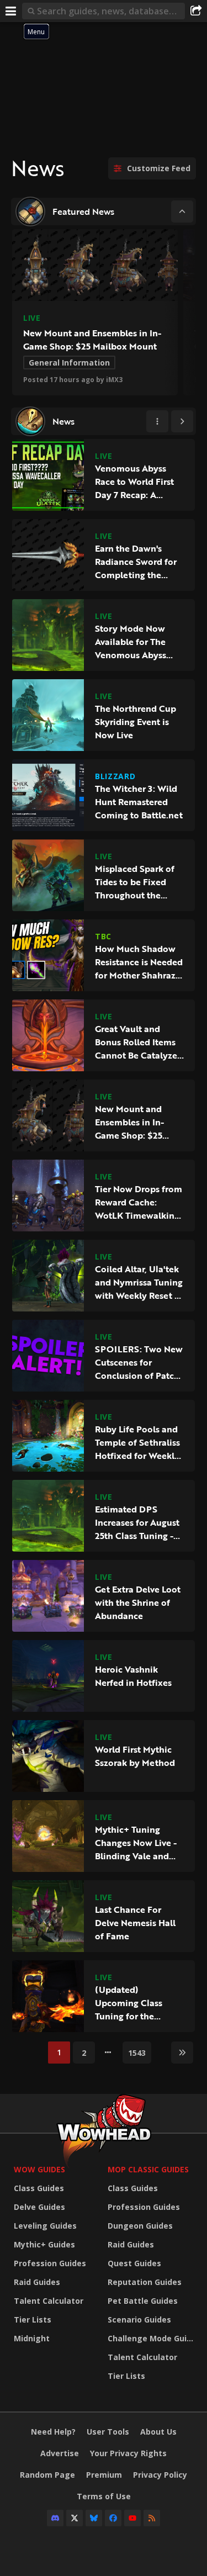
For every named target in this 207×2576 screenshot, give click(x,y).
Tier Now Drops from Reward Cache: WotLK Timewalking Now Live (139, 1202)
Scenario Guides (139, 2320)
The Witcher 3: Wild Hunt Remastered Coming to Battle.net (139, 802)
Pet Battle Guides (143, 2301)
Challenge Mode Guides (152, 2338)
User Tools (108, 2432)
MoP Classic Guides (148, 2169)
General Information (69, 363)
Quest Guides (134, 2263)
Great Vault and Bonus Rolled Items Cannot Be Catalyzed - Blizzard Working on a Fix (139, 1042)
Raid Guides (37, 2282)
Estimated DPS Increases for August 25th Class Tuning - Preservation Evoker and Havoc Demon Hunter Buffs (137, 1522)
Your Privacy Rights (128, 2453)
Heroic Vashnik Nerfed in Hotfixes (133, 1676)
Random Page (47, 2475)
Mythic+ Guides (44, 2244)
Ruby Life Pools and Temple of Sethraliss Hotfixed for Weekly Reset (137, 1442)
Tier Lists (33, 2320)
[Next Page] (182, 421)
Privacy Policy (160, 2475)
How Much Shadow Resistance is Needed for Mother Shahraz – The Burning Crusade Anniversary (139, 962)
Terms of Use (104, 2496)
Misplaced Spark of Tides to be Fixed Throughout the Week (135, 882)
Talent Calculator (49, 2301)
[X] (75, 2518)
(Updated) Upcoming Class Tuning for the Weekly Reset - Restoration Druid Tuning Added (132, 2003)
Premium (104, 2475)
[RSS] (152, 2518)
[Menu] (11, 11)
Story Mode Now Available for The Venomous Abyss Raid (131, 642)
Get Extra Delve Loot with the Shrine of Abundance (138, 1602)
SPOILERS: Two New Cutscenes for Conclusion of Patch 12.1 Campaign (139, 1362)
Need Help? (53, 2432)
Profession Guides (50, 2263)
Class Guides (39, 2188)
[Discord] (55, 2518)
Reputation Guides (145, 2282)
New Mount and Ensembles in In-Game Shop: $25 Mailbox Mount (92, 340)
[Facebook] (113, 2518)
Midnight (32, 2338)
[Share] (196, 11)
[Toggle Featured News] (182, 211)
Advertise (60, 2453)
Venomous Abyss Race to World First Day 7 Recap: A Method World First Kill (136, 482)
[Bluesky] (94, 2518)
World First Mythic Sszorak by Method (135, 1756)
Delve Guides (39, 2207)
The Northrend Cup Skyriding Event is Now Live (136, 722)
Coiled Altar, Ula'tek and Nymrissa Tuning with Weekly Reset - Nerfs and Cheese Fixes (139, 1282)
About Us (158, 2432)
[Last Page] (182, 2053)
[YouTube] (132, 2518)
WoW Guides (39, 2169)
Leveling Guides (45, 2226)
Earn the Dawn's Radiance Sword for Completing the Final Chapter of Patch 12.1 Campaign (138, 562)
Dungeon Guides (140, 2226)
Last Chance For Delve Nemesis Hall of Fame (135, 1923)
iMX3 (114, 380)
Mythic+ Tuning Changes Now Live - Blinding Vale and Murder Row (136, 1843)
